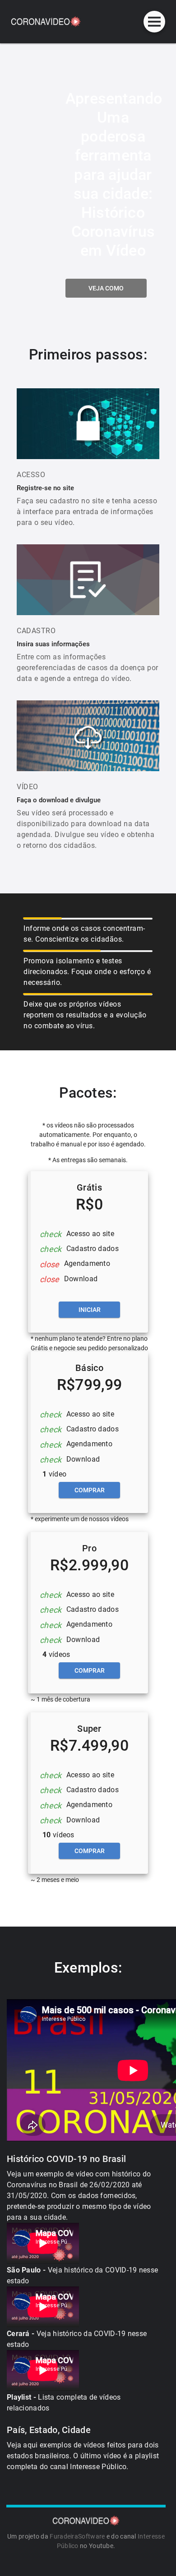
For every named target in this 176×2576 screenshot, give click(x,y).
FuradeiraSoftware (77, 2536)
